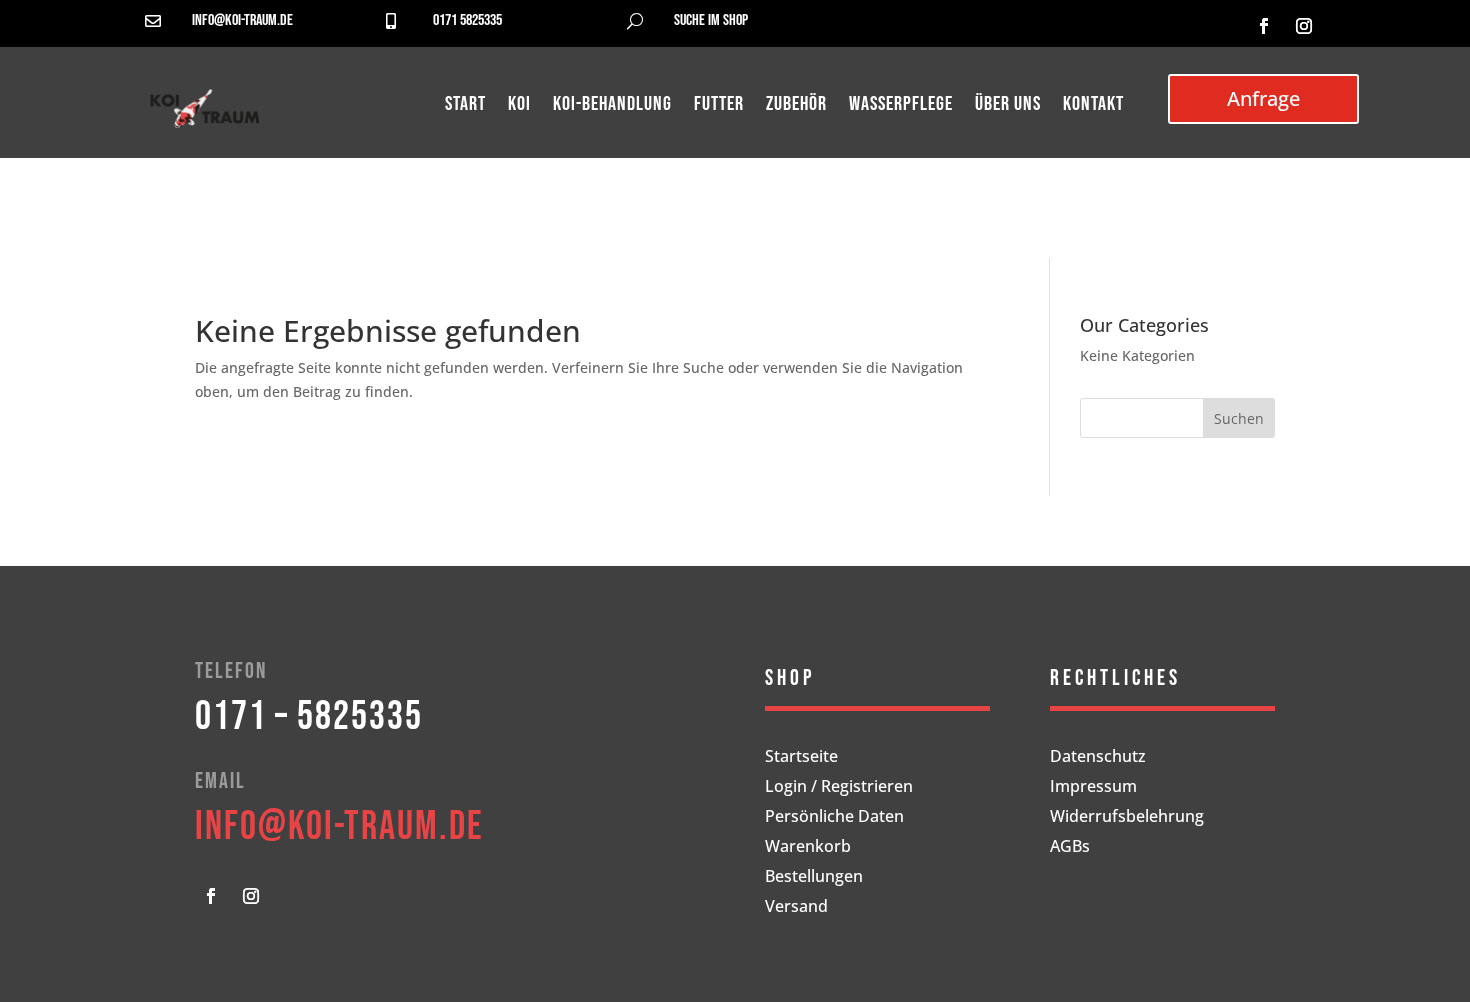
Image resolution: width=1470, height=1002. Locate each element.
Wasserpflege (901, 106)
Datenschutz (1098, 758)
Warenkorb (808, 848)
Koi (519, 106)
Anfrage (1263, 98)
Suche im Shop (711, 20)
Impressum (1093, 788)
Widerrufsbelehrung (1127, 818)
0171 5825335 (467, 20)
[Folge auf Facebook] (1264, 26)
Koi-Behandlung (612, 106)
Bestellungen (814, 878)
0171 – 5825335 (309, 717)
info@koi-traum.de (242, 20)
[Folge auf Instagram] (1304, 26)
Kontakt (1093, 106)
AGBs (1070, 848)
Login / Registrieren (839, 788)
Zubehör (796, 106)
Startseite (801, 758)
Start (465, 106)
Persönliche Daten (834, 818)
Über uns (1008, 106)
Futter (719, 106)
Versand (796, 908)
